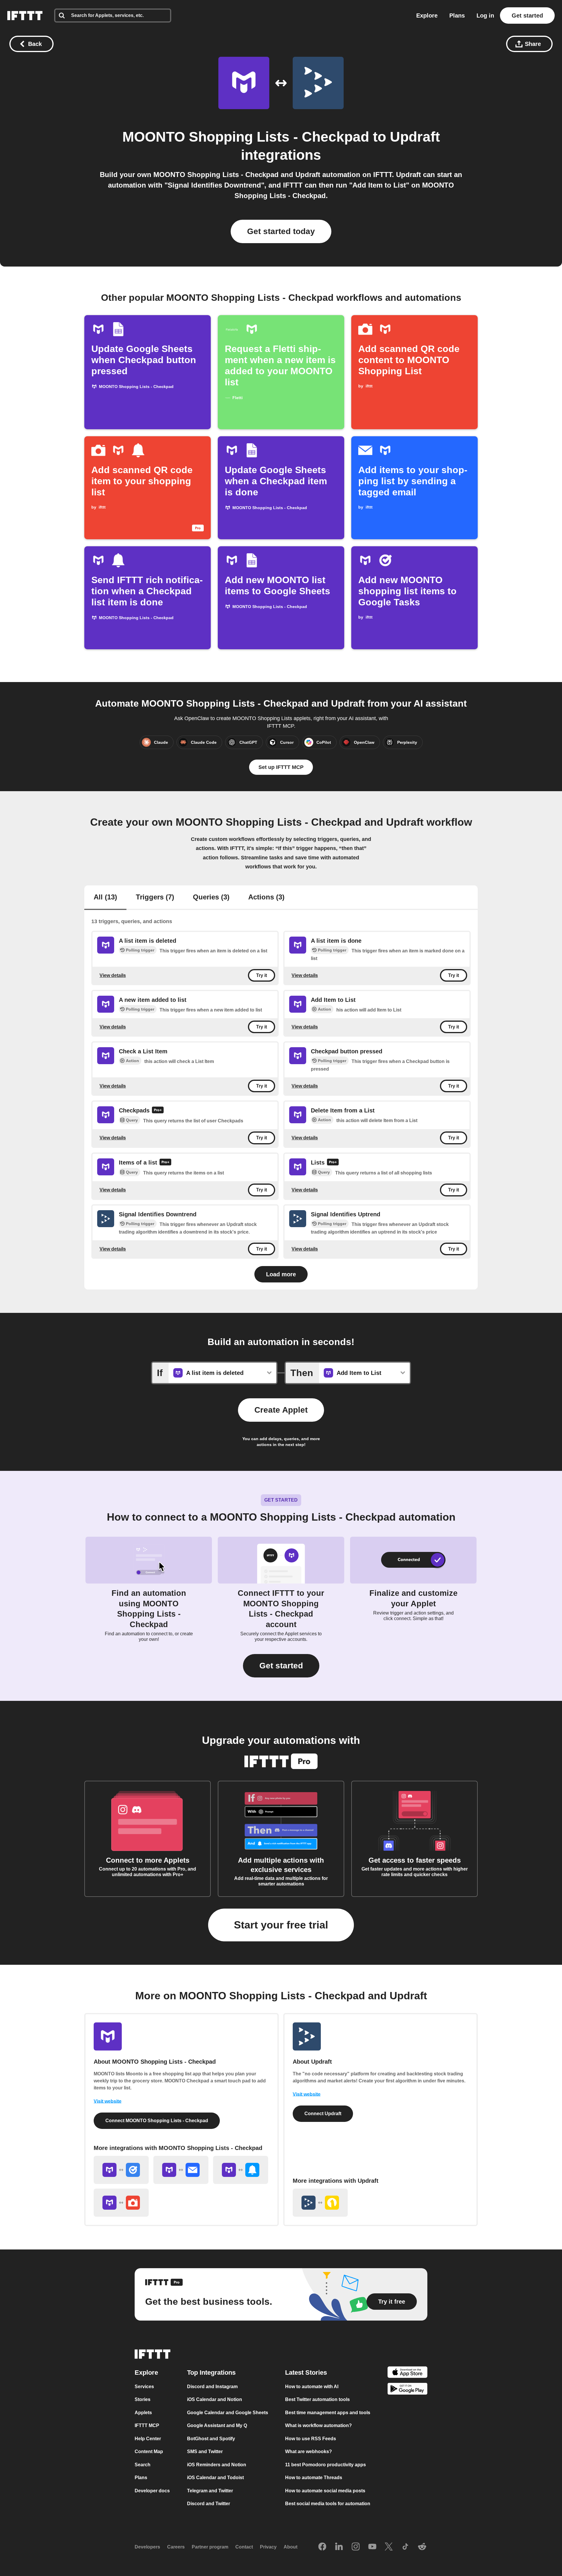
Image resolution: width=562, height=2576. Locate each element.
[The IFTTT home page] (25, 16)
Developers (147, 2547)
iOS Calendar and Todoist (215, 2478)
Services (144, 2386)
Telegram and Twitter (210, 2490)
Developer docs (152, 2490)
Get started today (281, 231)
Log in (485, 16)
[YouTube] (372, 2547)
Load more (281, 1274)
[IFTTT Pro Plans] (158, 1111)
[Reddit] (422, 2547)
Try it (262, 975)
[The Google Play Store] (407, 2390)
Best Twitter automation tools (317, 2399)
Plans (457, 16)
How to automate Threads (314, 2478)
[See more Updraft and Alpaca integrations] (320, 2203)
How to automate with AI (312, 2386)
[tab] (105, 898)
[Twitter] (389, 2547)
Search (143, 2464)
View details (113, 975)
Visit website (108, 2101)
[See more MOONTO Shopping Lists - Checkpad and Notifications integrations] (241, 2170)
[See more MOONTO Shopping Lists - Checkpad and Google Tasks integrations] (121, 2170)
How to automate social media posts (325, 2490)
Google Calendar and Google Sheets (228, 2412)
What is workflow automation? (318, 2425)
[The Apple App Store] (407, 2373)
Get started (527, 16)
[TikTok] (405, 2547)
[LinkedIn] (339, 2547)
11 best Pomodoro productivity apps (325, 2464)
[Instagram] (356, 2547)
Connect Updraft (323, 2114)
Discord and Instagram (212, 2386)
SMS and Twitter (205, 2452)
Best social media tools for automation (328, 2504)
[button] (281, 1666)
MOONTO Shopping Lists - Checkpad (246, 137)
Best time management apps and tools (328, 2412)
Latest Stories (306, 2372)
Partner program (210, 2547)
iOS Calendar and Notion (215, 2399)
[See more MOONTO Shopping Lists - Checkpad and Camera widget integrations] (121, 2203)
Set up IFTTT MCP (281, 767)
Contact (244, 2547)
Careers (176, 2547)
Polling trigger (140, 950)
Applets (143, 2412)
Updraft (415, 137)
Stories (143, 2399)
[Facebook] (322, 2547)
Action (324, 1009)
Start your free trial (281, 1925)
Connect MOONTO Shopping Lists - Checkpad (157, 2121)
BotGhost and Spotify (211, 2438)
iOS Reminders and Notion (217, 2464)
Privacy (268, 2547)
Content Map (149, 2452)
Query (132, 1120)
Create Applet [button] (281, 1410)
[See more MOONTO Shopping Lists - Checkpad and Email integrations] (181, 2170)
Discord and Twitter (209, 2504)
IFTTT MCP (147, 2425)
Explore (427, 16)
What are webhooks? (309, 2452)
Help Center (148, 2438)
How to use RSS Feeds (311, 2438)
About (291, 2547)
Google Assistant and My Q (217, 2425)
